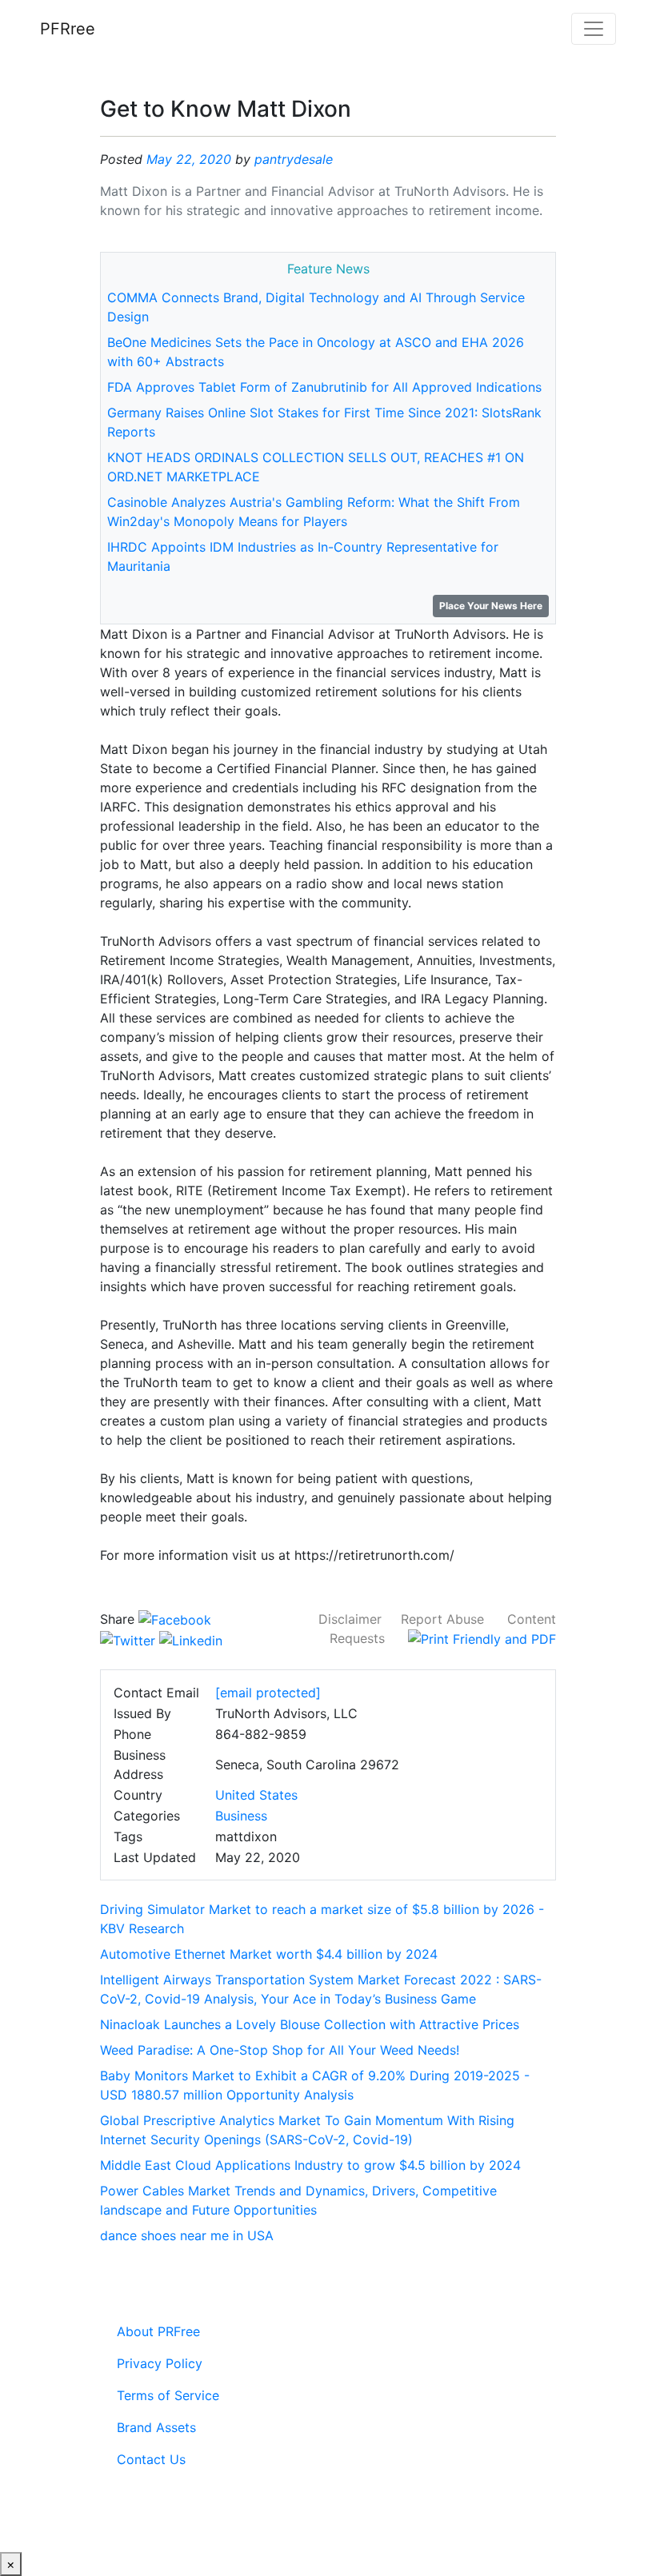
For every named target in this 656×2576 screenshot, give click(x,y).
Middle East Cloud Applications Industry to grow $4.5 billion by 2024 (310, 2165)
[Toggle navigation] (594, 29)
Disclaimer (350, 1619)
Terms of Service (168, 2395)
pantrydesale (294, 159)
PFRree (68, 29)
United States (256, 1795)
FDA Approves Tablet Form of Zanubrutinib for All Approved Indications (324, 387)
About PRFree (158, 2331)
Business (241, 1816)
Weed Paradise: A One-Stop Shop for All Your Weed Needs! (280, 2050)
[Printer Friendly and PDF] (482, 1638)
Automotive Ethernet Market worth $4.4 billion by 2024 (269, 1954)
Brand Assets (156, 2427)
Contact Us (151, 2459)
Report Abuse (442, 1619)
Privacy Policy (160, 2363)
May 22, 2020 (189, 159)
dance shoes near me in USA (187, 2235)
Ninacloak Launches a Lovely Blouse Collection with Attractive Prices (310, 2024)
